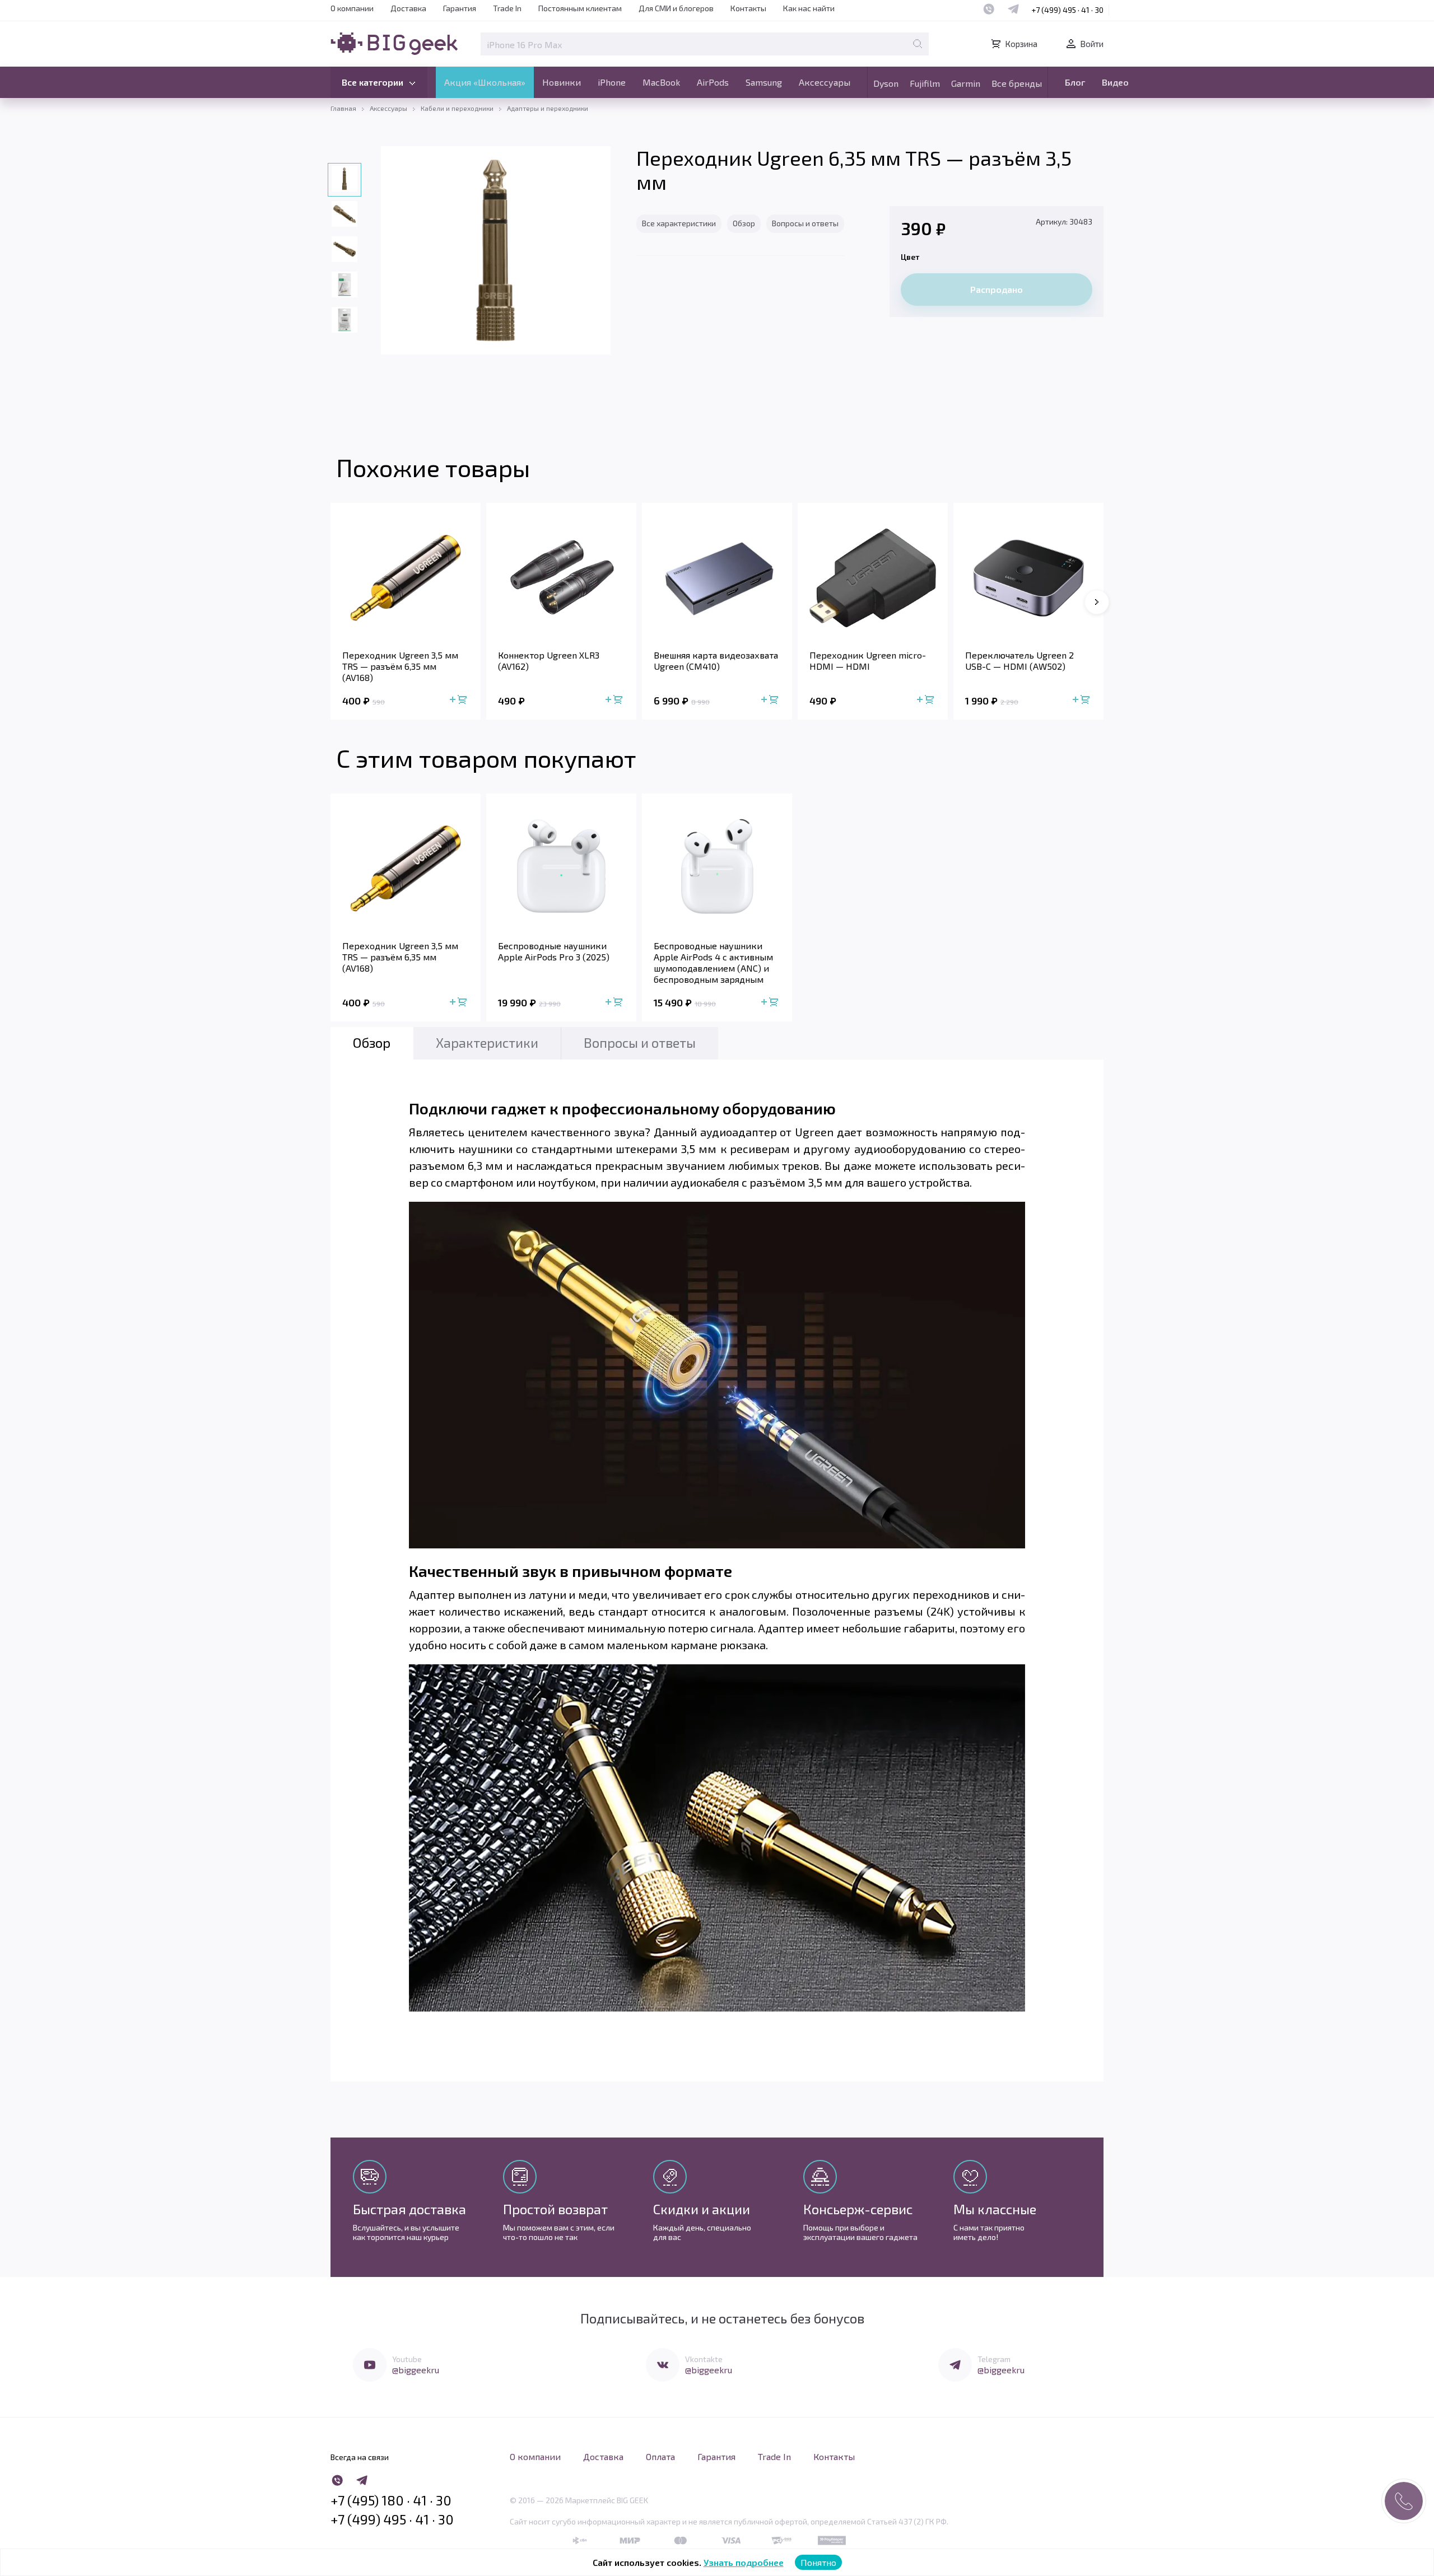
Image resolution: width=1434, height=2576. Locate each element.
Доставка (408, 8)
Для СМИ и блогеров (676, 8)
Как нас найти (809, 8)
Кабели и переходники (457, 108)
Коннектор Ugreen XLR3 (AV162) (549, 661)
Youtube (407, 2359)
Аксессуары (825, 82)
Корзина (1021, 44)
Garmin (966, 83)
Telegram (994, 2359)
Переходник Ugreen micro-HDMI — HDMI (868, 661)
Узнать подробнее (744, 2562)
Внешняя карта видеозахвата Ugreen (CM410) (716, 661)
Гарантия (460, 8)
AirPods (713, 82)
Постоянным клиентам (580, 8)
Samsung (764, 82)
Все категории (373, 82)
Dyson (886, 83)
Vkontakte (704, 2359)
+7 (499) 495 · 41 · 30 (1067, 10)
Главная (343, 108)
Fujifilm (925, 83)
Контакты (748, 8)
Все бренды (1017, 83)
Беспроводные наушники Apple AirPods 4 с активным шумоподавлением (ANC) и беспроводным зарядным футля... (713, 963)
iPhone (612, 82)
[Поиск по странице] (918, 44)
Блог (1075, 82)
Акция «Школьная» (485, 82)
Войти (1092, 44)
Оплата (660, 2456)
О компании (352, 8)
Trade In (507, 8)
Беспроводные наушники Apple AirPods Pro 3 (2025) (554, 951)
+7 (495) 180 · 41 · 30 (391, 2500)
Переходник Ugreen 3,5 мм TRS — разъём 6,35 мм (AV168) (400, 666)
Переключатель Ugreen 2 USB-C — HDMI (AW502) (1019, 661)
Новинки (562, 82)
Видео (1115, 82)
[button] (1097, 602)
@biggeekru (416, 2370)
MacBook (661, 82)
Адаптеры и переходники (548, 108)
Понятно (818, 2562)
